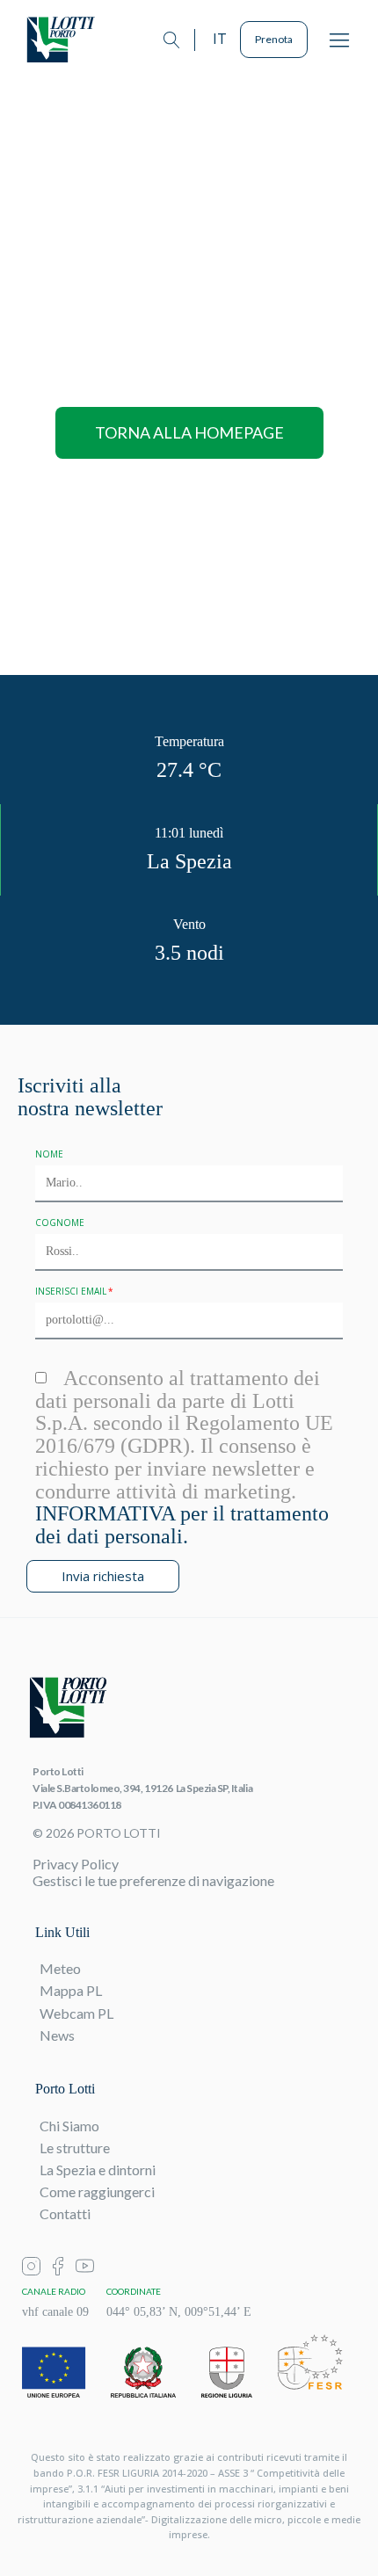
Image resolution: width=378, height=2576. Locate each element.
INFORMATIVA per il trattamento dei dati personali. (182, 1525)
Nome (49, 1154)
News (57, 2035)
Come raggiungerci (97, 2191)
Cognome (60, 1223)
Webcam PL (76, 2013)
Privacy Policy (76, 1864)
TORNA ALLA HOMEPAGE (189, 432)
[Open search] (172, 40)
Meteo (60, 1968)
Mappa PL (71, 1990)
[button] (339, 40)
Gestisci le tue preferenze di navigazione (153, 1880)
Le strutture (75, 2148)
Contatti (65, 2213)
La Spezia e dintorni (98, 2170)
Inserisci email (71, 1291)
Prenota (274, 39)
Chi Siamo (69, 2126)
